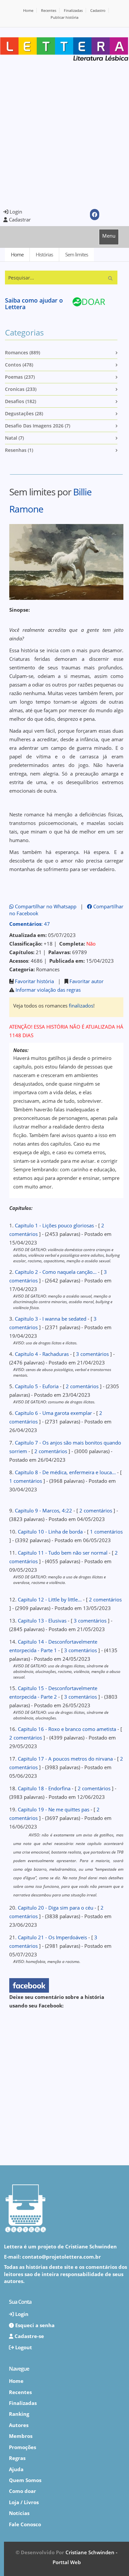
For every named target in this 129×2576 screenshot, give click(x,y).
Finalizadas (73, 10)
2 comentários (82, 1386)
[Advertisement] (64, 134)
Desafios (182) (21, 401)
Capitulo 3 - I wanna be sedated (51, 1319)
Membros (21, 2436)
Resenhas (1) (19, 450)
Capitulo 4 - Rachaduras (42, 1354)
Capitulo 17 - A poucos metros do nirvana (65, 1759)
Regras (17, 2458)
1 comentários (26, 1481)
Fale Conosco (25, 2524)
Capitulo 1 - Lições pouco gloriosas (54, 1225)
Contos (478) (19, 365)
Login (15, 212)
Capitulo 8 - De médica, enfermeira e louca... (65, 1472)
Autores (19, 2425)
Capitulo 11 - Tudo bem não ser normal (63, 1553)
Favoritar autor (86, 981)
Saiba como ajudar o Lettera (34, 304)
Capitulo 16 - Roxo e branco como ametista (67, 1729)
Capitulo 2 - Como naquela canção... (56, 1272)
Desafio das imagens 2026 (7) (38, 426)
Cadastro (98, 10)
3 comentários (92, 1354)
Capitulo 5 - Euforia (37, 1386)
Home (28, 10)
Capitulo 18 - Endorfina (44, 1788)
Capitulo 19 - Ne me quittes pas (54, 1809)
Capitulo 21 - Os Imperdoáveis (52, 1937)
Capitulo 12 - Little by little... (50, 1599)
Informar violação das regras (48, 990)
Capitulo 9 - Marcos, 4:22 (43, 1510)
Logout (23, 2347)
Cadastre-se (29, 2336)
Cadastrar (19, 220)
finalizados (81, 1006)
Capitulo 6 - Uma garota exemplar (53, 1413)
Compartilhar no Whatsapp (45, 906)
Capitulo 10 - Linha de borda (50, 1532)
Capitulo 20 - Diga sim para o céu (56, 1908)
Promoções (22, 2447)
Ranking (19, 2414)
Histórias (44, 254)
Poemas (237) (20, 377)
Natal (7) (14, 438)
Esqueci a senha (34, 2325)
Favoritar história (34, 981)
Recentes (49, 10)
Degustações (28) (24, 413)
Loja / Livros (24, 2502)
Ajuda (16, 2469)
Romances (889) (22, 352)
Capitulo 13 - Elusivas (42, 1621)
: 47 (30, 924)
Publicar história (64, 17)
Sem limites (77, 254)
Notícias (19, 2513)
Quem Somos (25, 2480)
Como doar (22, 2491)
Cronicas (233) (21, 389)
